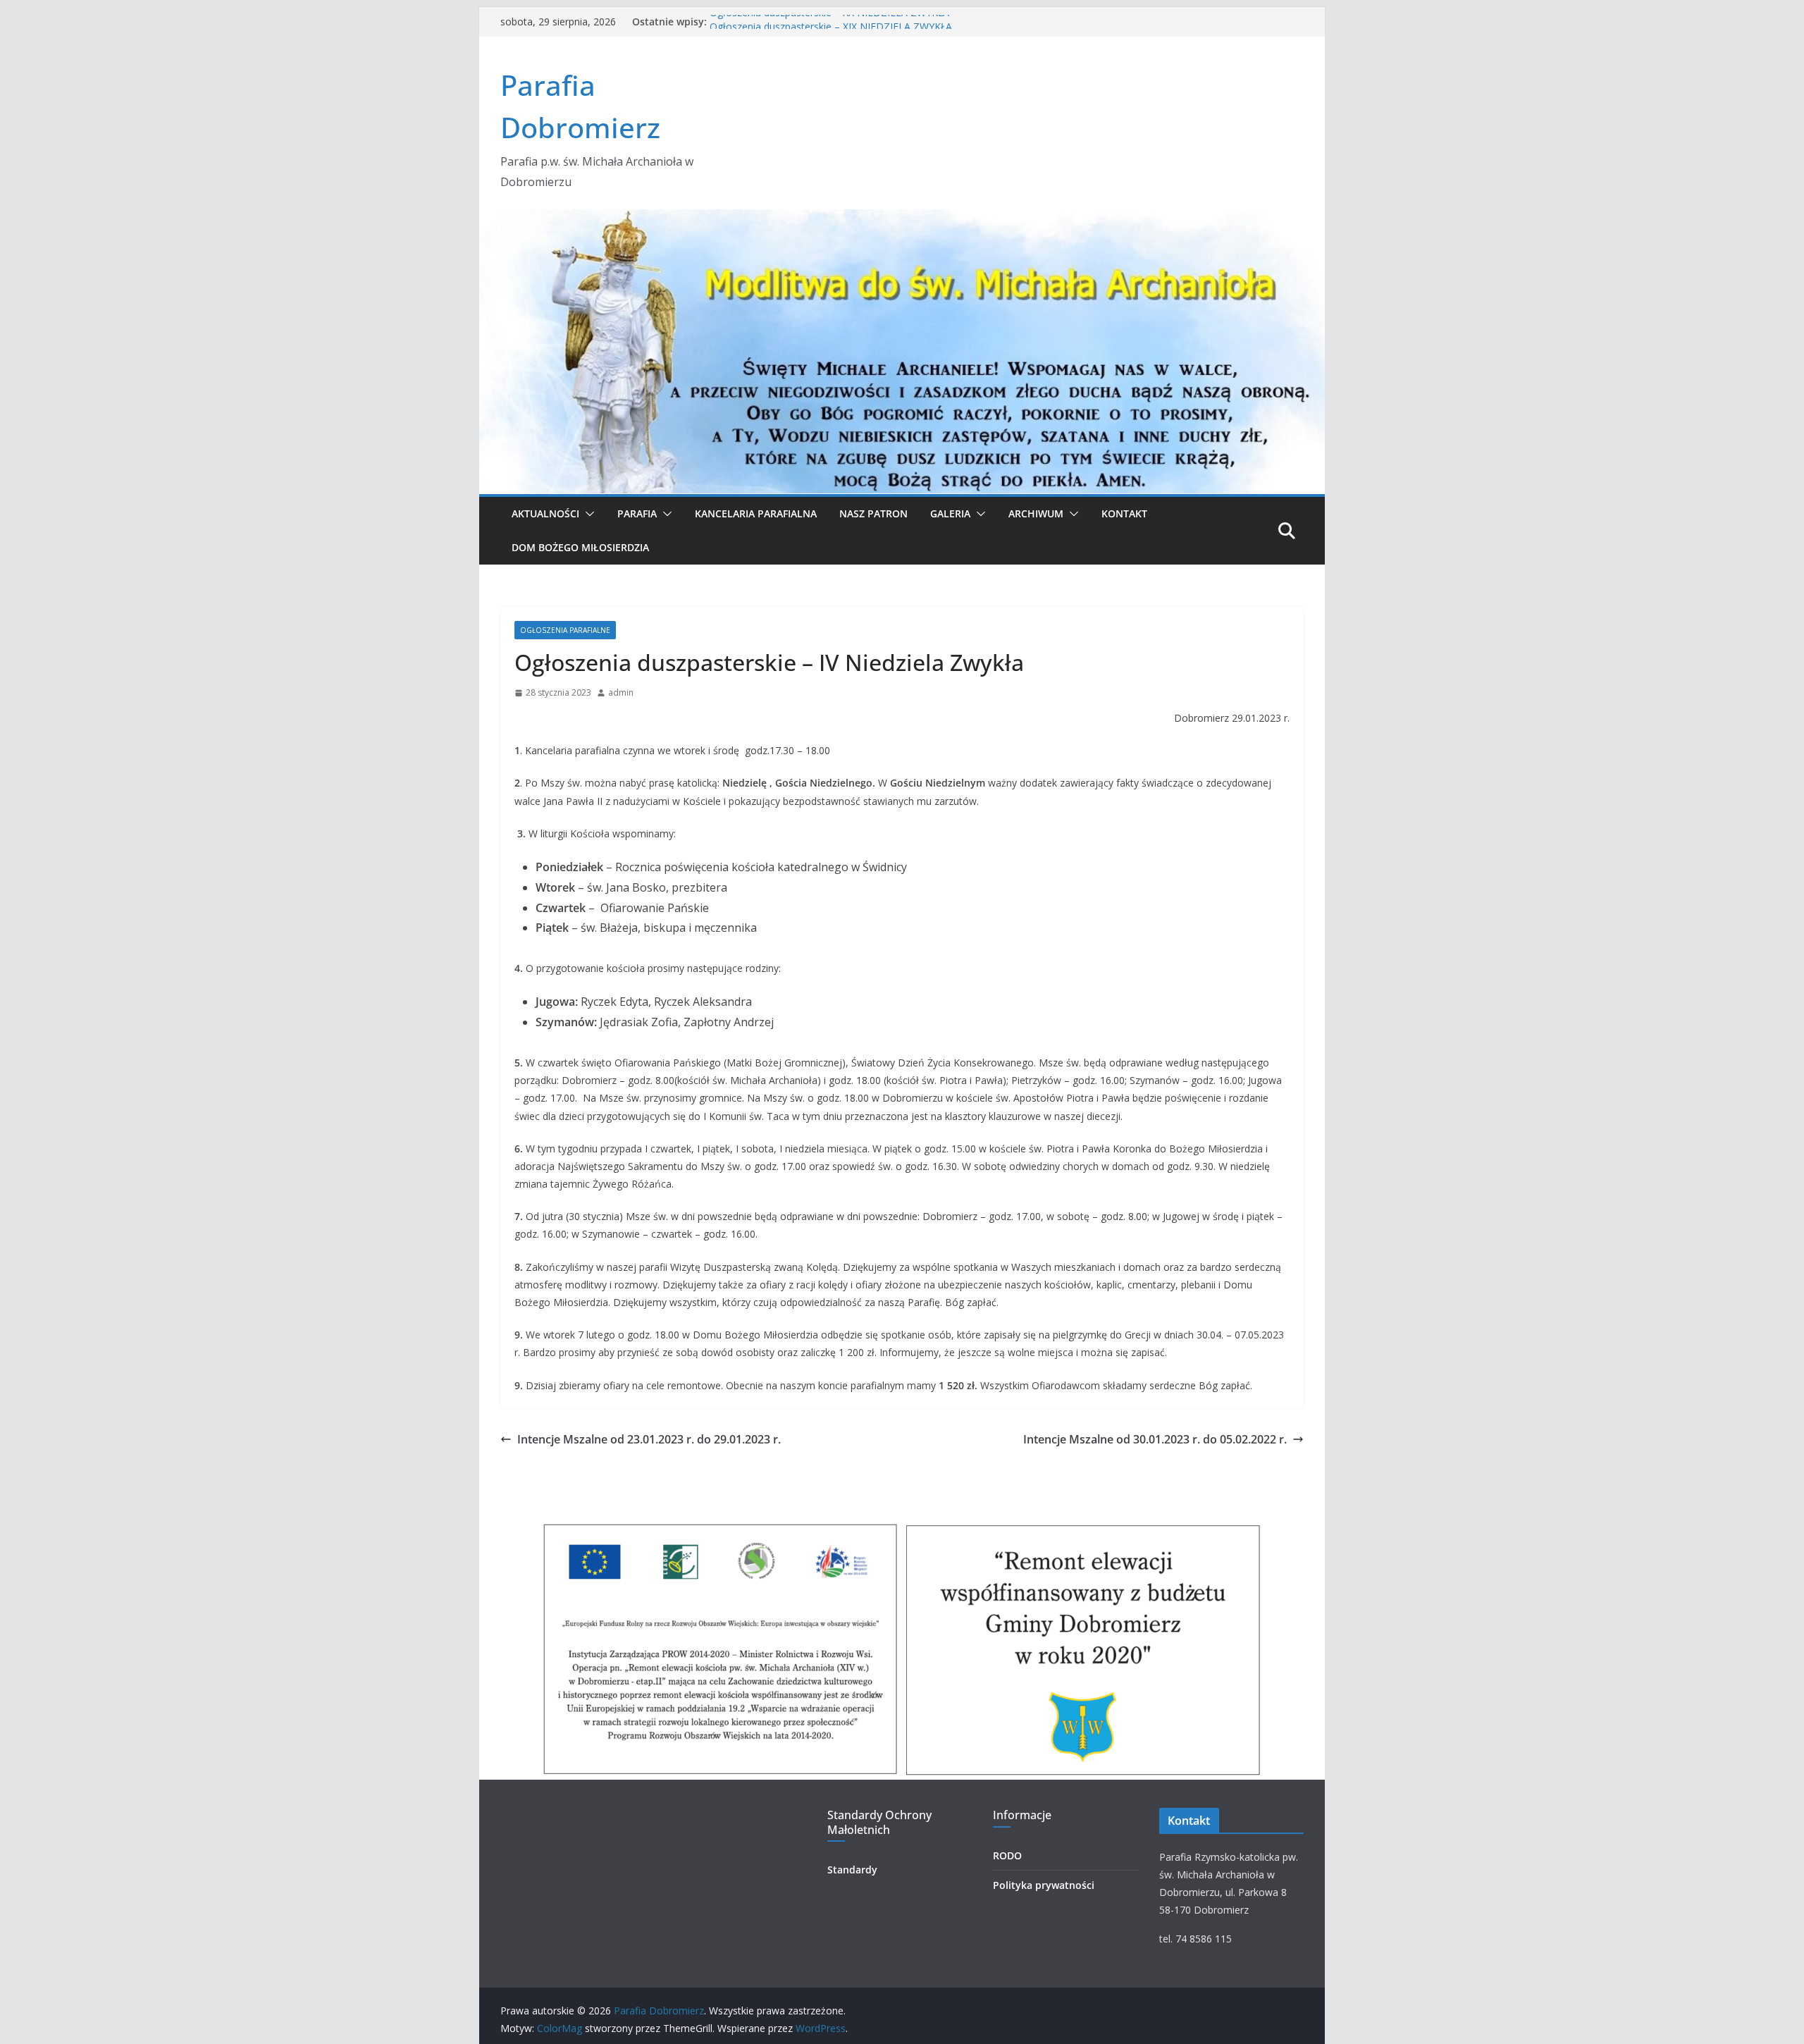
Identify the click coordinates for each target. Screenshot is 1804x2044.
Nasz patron (873, 513)
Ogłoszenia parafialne (565, 630)
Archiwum (1036, 513)
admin (621, 692)
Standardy (852, 1870)
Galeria (950, 513)
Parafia (637, 513)
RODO (1007, 1855)
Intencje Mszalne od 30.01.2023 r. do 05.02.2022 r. (1155, 1439)
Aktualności (545, 513)
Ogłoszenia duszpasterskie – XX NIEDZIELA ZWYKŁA (829, 21)
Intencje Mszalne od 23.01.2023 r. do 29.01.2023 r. (649, 1439)
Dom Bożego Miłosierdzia (580, 547)
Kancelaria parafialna (756, 513)
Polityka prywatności (1044, 1885)
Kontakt (1124, 513)
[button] (587, 514)
